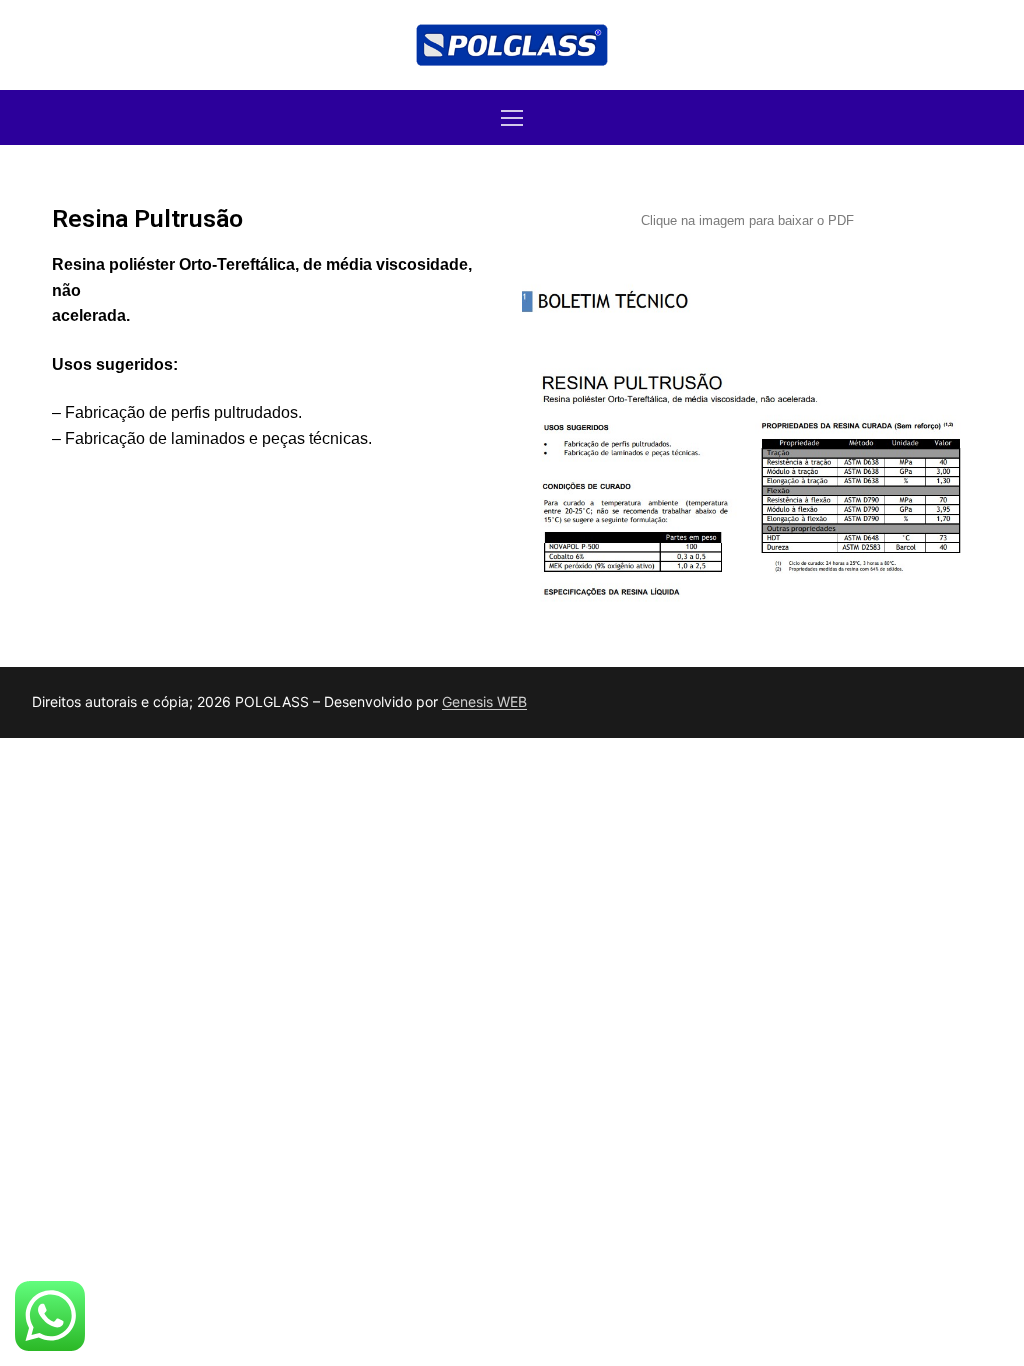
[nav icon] (512, 118)
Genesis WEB (484, 701)
